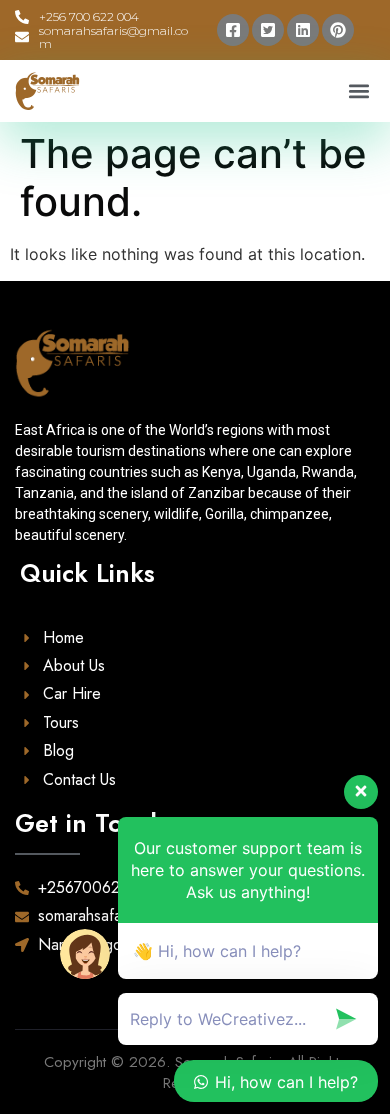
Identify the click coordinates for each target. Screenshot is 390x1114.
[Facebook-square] (233, 30)
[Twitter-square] (268, 30)
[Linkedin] (303, 30)
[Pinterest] (338, 30)
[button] (358, 91)
